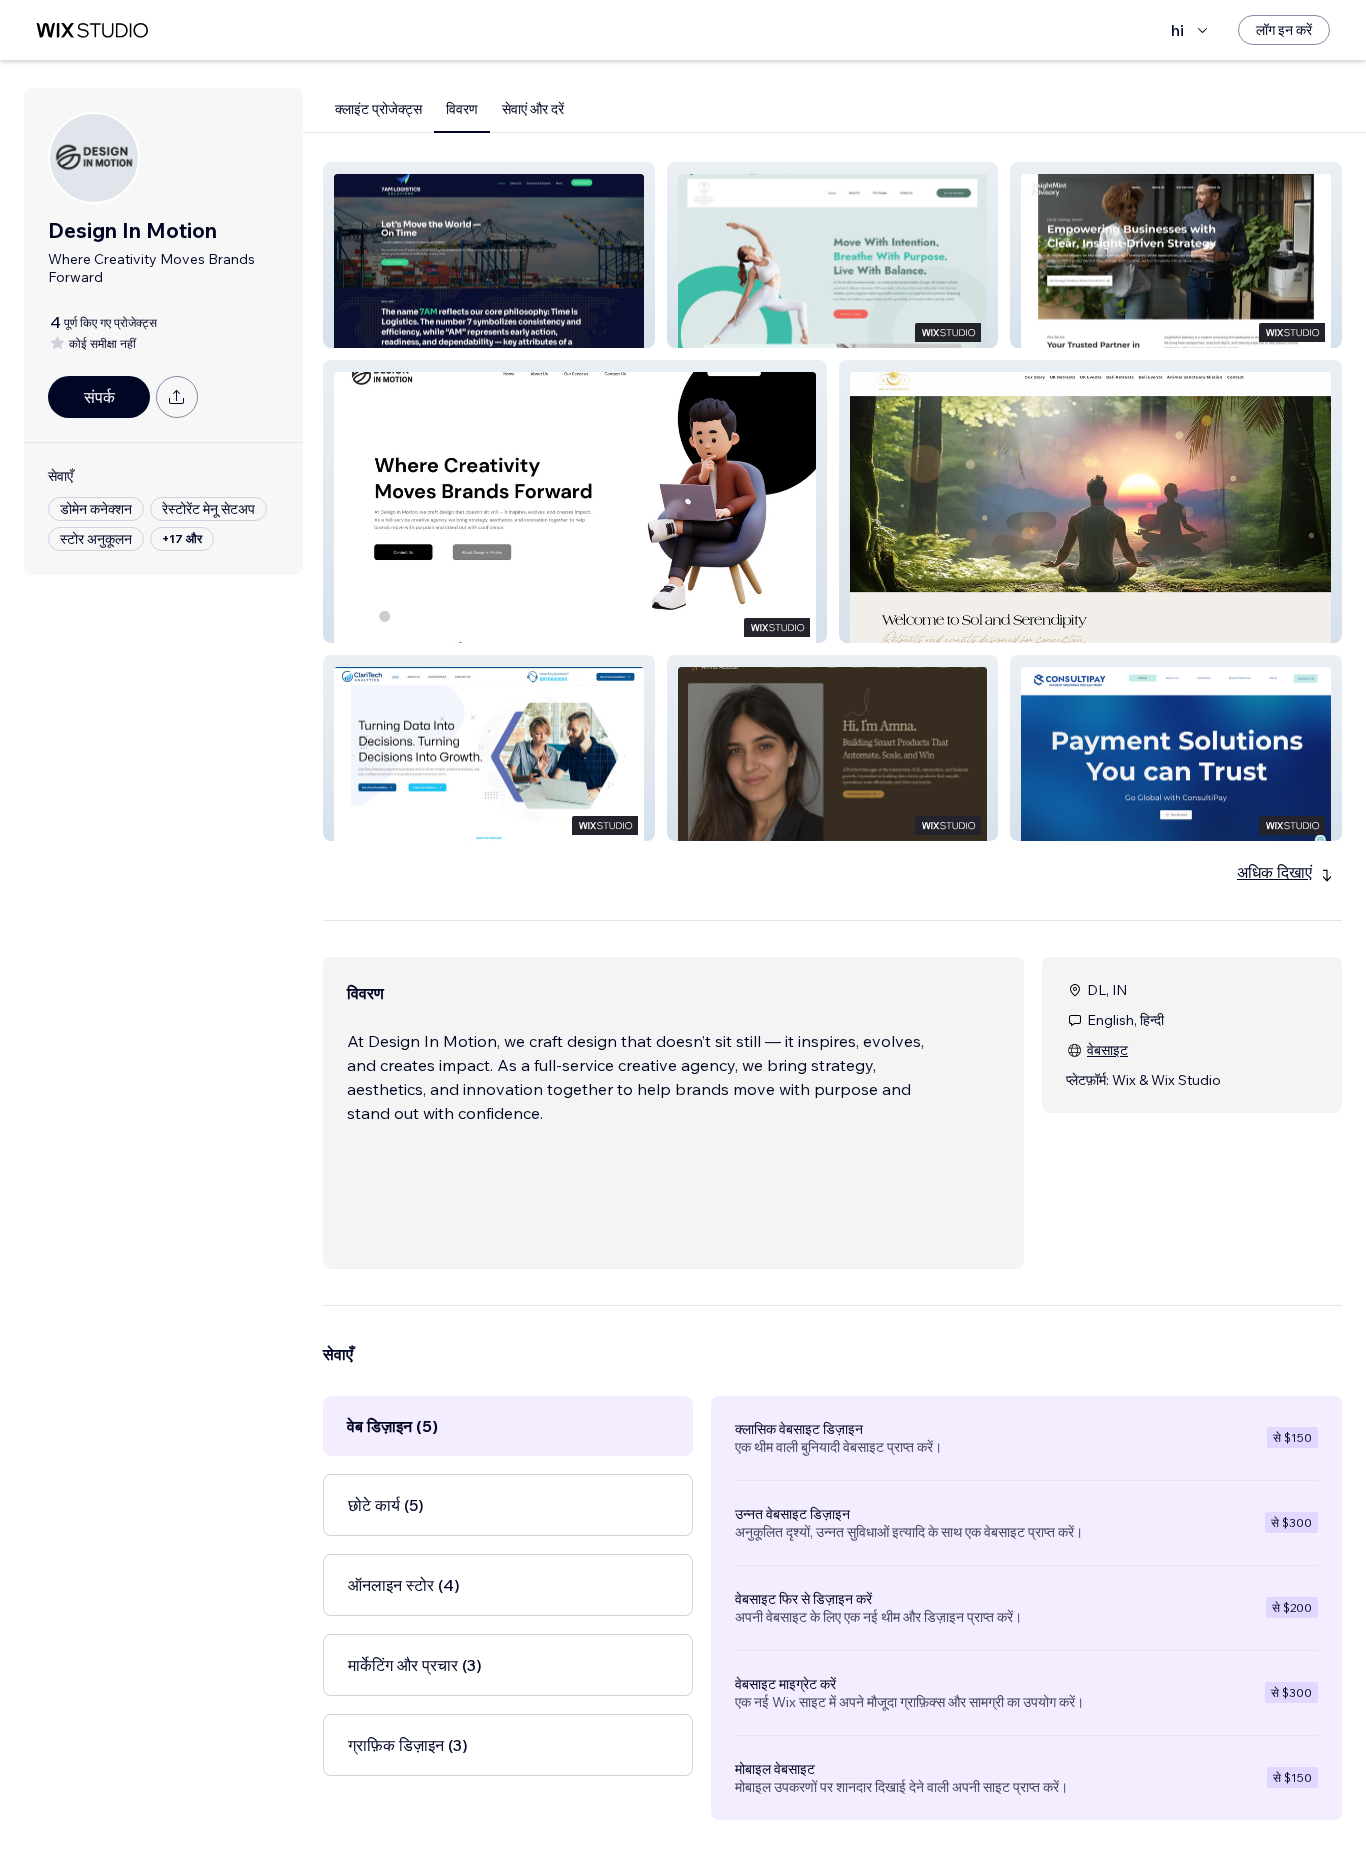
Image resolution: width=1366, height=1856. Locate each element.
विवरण (462, 109)
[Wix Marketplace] (92, 30)
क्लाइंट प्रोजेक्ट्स (378, 109)
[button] (489, 255)
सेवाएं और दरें (533, 109)
